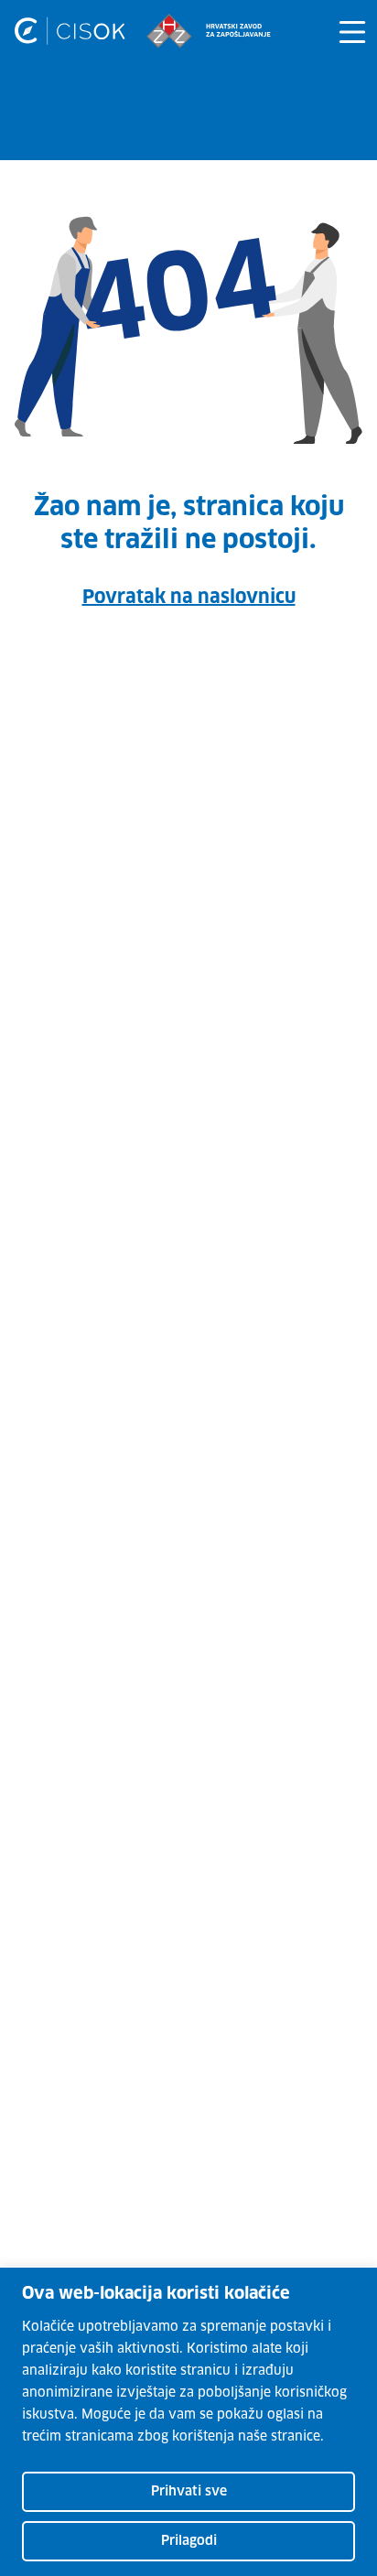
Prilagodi (189, 2541)
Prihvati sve (189, 2492)
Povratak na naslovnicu (189, 598)
